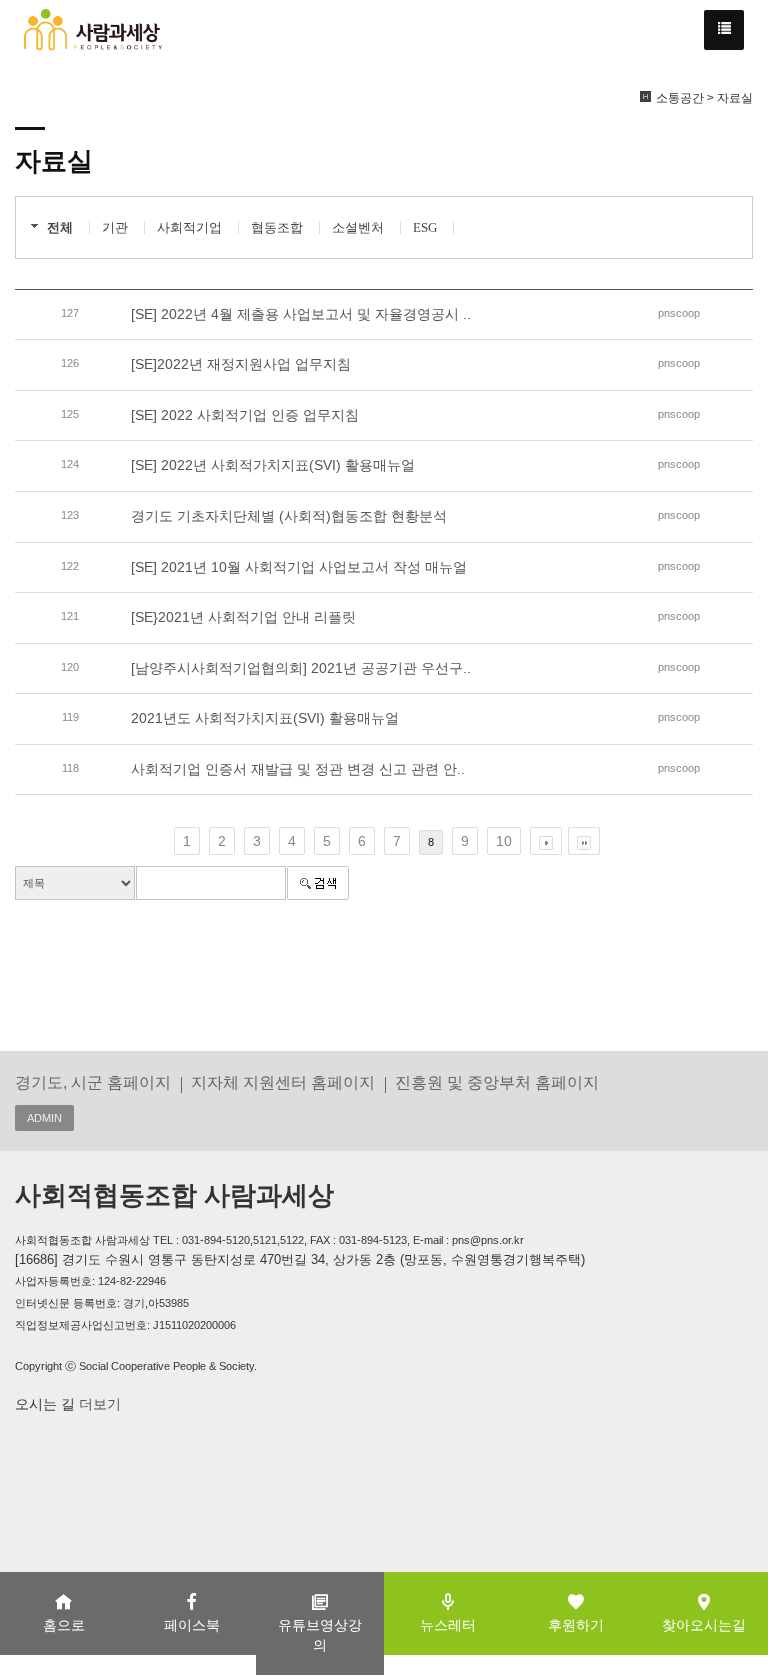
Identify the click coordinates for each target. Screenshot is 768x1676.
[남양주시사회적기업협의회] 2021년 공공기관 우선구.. (301, 668)
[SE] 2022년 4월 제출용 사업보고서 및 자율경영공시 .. (301, 314)
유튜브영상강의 (320, 1635)
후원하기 (576, 1625)
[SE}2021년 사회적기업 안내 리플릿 (243, 617)
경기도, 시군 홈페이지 (93, 1082)
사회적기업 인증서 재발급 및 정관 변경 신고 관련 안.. (298, 769)
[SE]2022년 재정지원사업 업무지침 (241, 364)
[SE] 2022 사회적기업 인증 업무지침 (245, 415)
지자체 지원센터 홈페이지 (283, 1082)
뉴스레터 (448, 1625)
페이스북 (192, 1625)
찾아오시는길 (704, 1625)
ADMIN (44, 1118)
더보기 (98, 1404)
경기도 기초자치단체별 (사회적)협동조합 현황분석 (289, 516)
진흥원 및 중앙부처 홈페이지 (497, 1082)
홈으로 (64, 1625)
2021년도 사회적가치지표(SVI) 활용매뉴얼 (265, 718)
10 (504, 841)
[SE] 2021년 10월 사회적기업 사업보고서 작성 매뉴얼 (299, 567)
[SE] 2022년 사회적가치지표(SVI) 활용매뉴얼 (273, 465)
